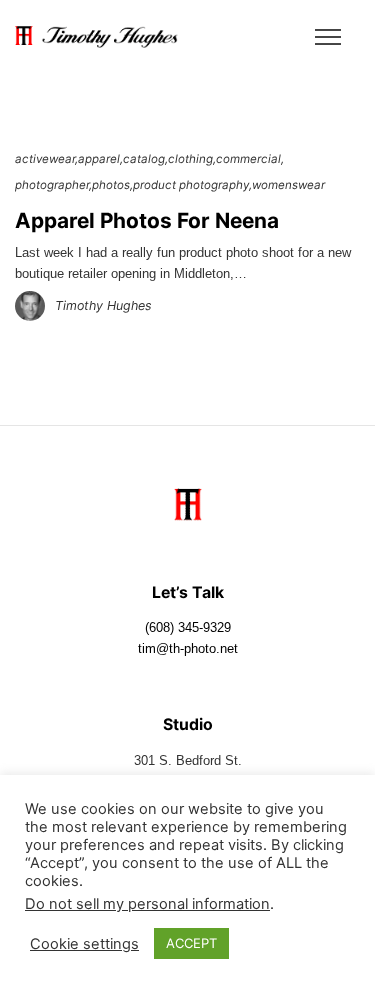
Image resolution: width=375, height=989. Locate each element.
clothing (190, 159)
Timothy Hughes (103, 305)
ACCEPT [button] (191, 943)
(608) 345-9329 (188, 628)
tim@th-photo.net (188, 649)
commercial (248, 159)
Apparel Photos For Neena (147, 220)
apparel (99, 159)
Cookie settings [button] (84, 944)
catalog (144, 159)
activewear (45, 159)
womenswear (288, 185)
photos (111, 185)
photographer (52, 185)
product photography (191, 185)
